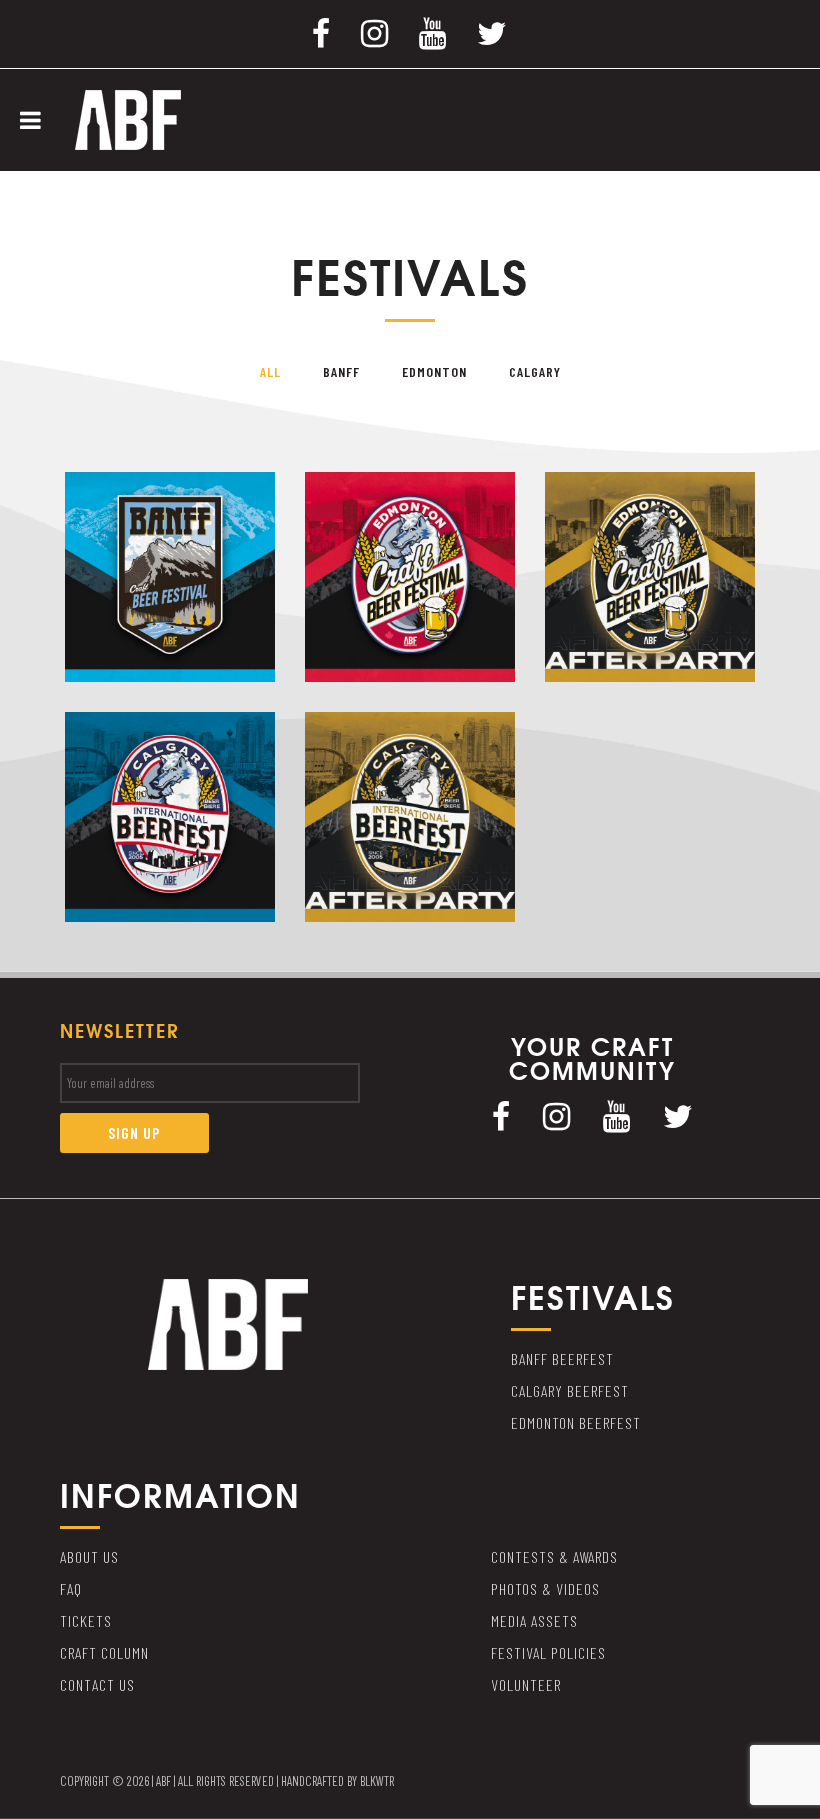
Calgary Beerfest (570, 1390)
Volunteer (526, 1684)
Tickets (86, 1620)
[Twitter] (492, 32)
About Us (89, 1556)
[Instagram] (375, 32)
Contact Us (97, 1684)
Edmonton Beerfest (576, 1422)
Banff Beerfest (562, 1358)
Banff (341, 371)
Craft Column (104, 1652)
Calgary (535, 371)
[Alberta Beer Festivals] (128, 118)
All (270, 371)
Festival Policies (548, 1652)
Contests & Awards (554, 1556)
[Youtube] (433, 32)
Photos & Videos (545, 1588)
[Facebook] (321, 32)
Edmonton (434, 371)
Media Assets (534, 1620)
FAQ (71, 1588)
